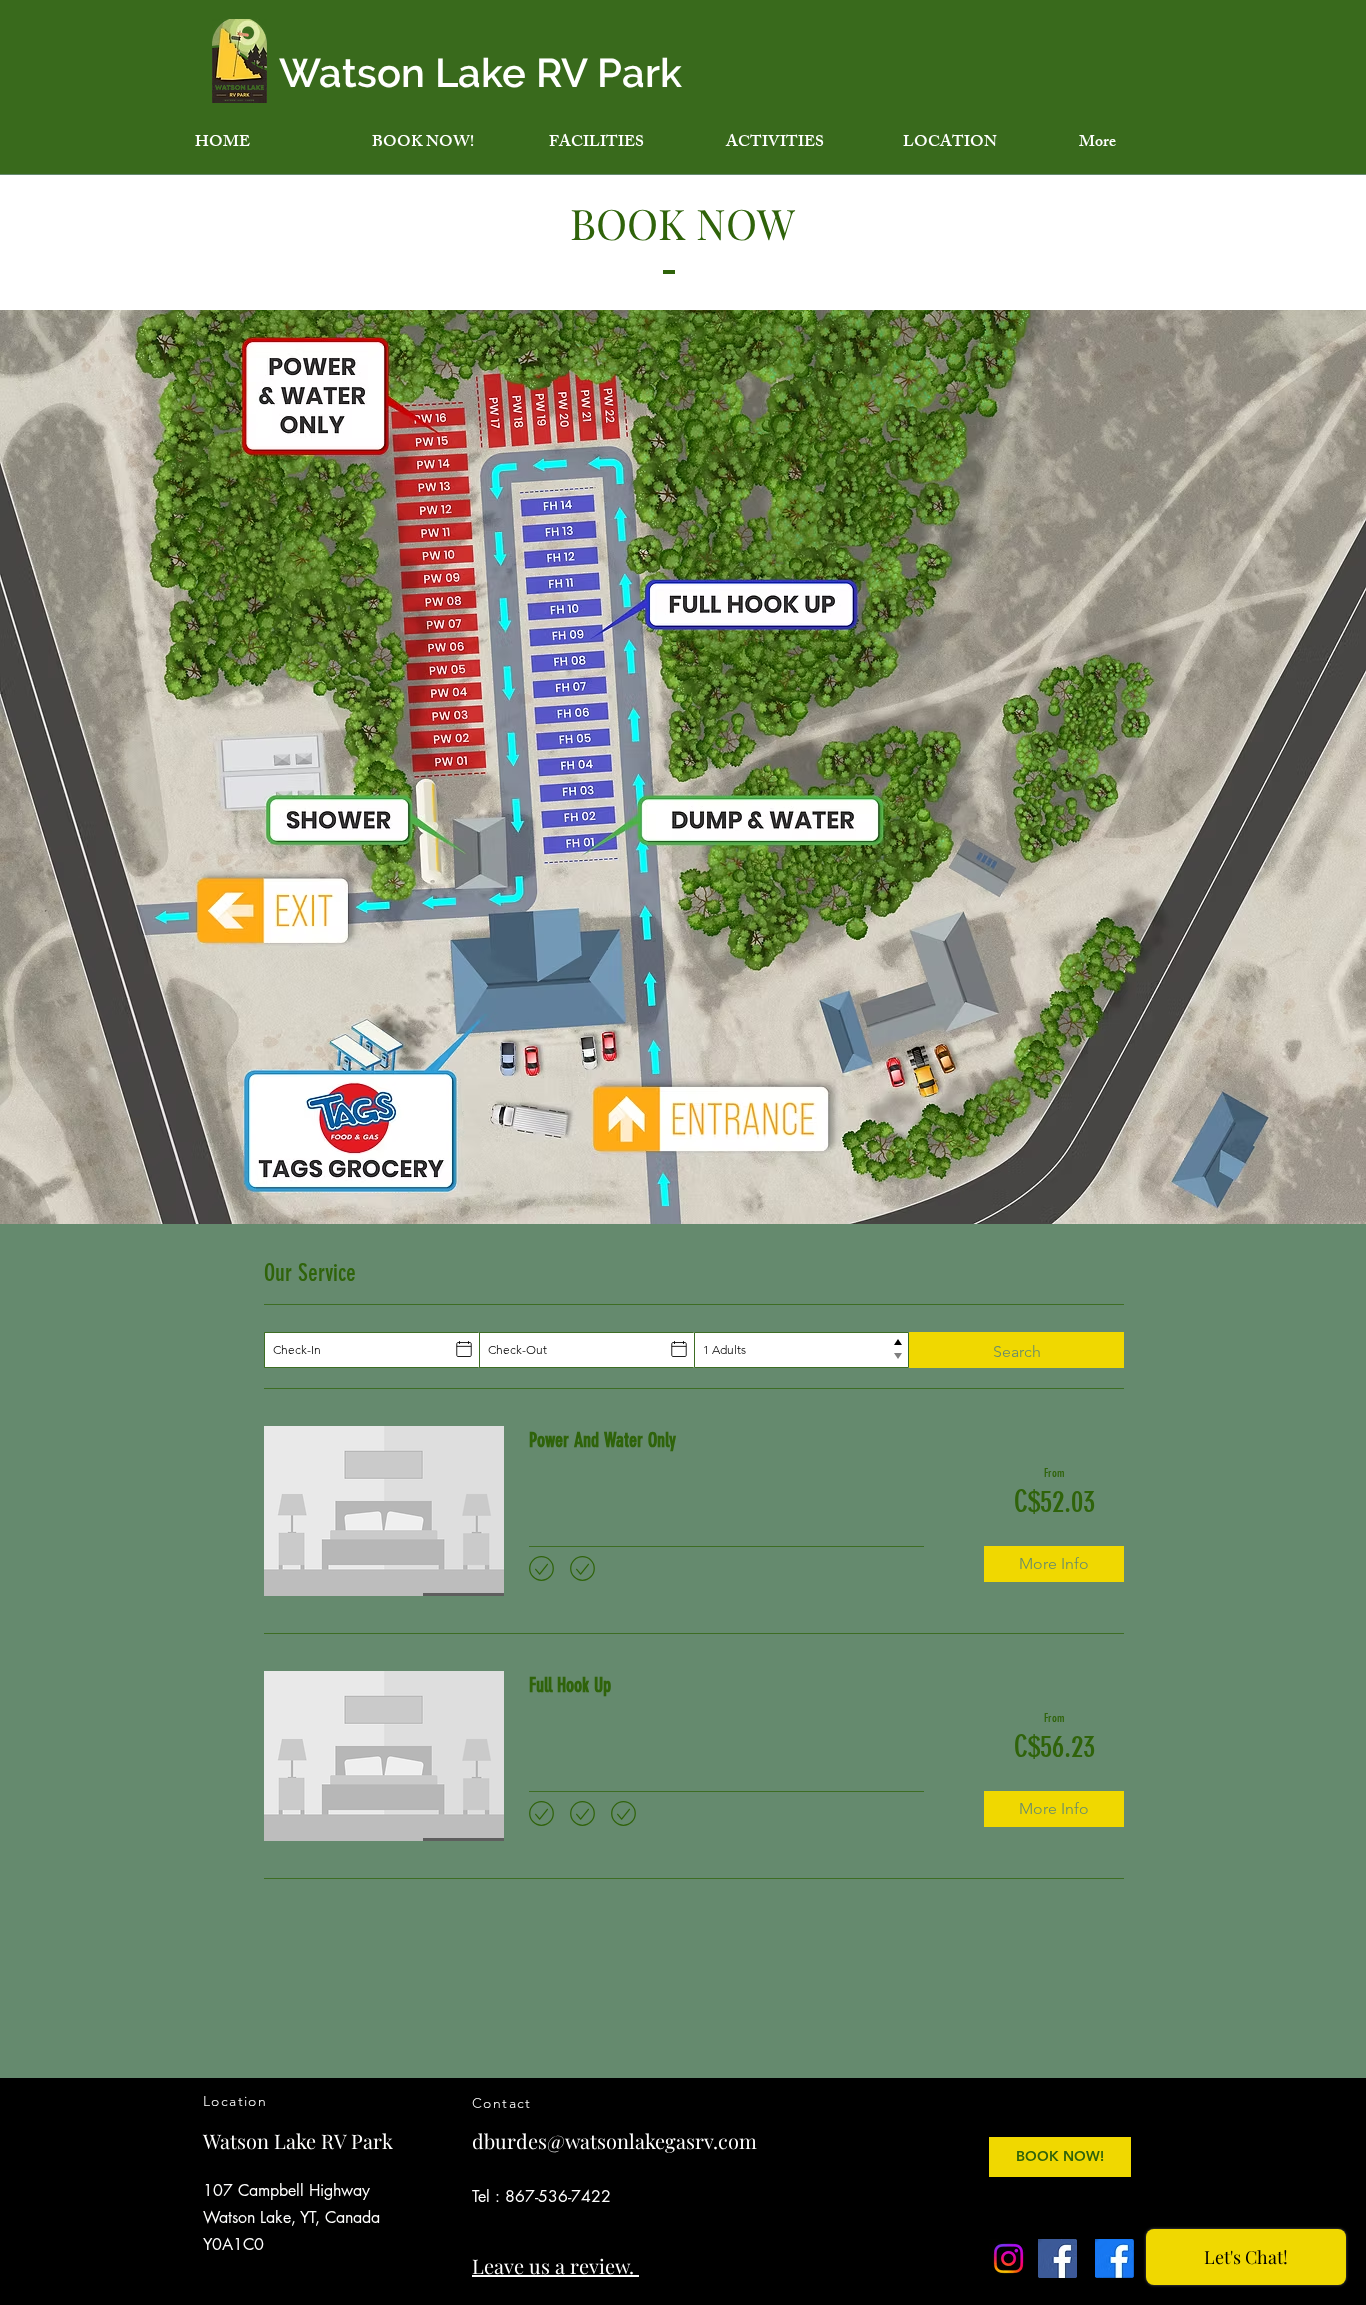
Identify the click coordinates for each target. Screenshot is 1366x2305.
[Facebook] (1057, 2258)
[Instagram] (1008, 2258)
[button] (622, 144)
